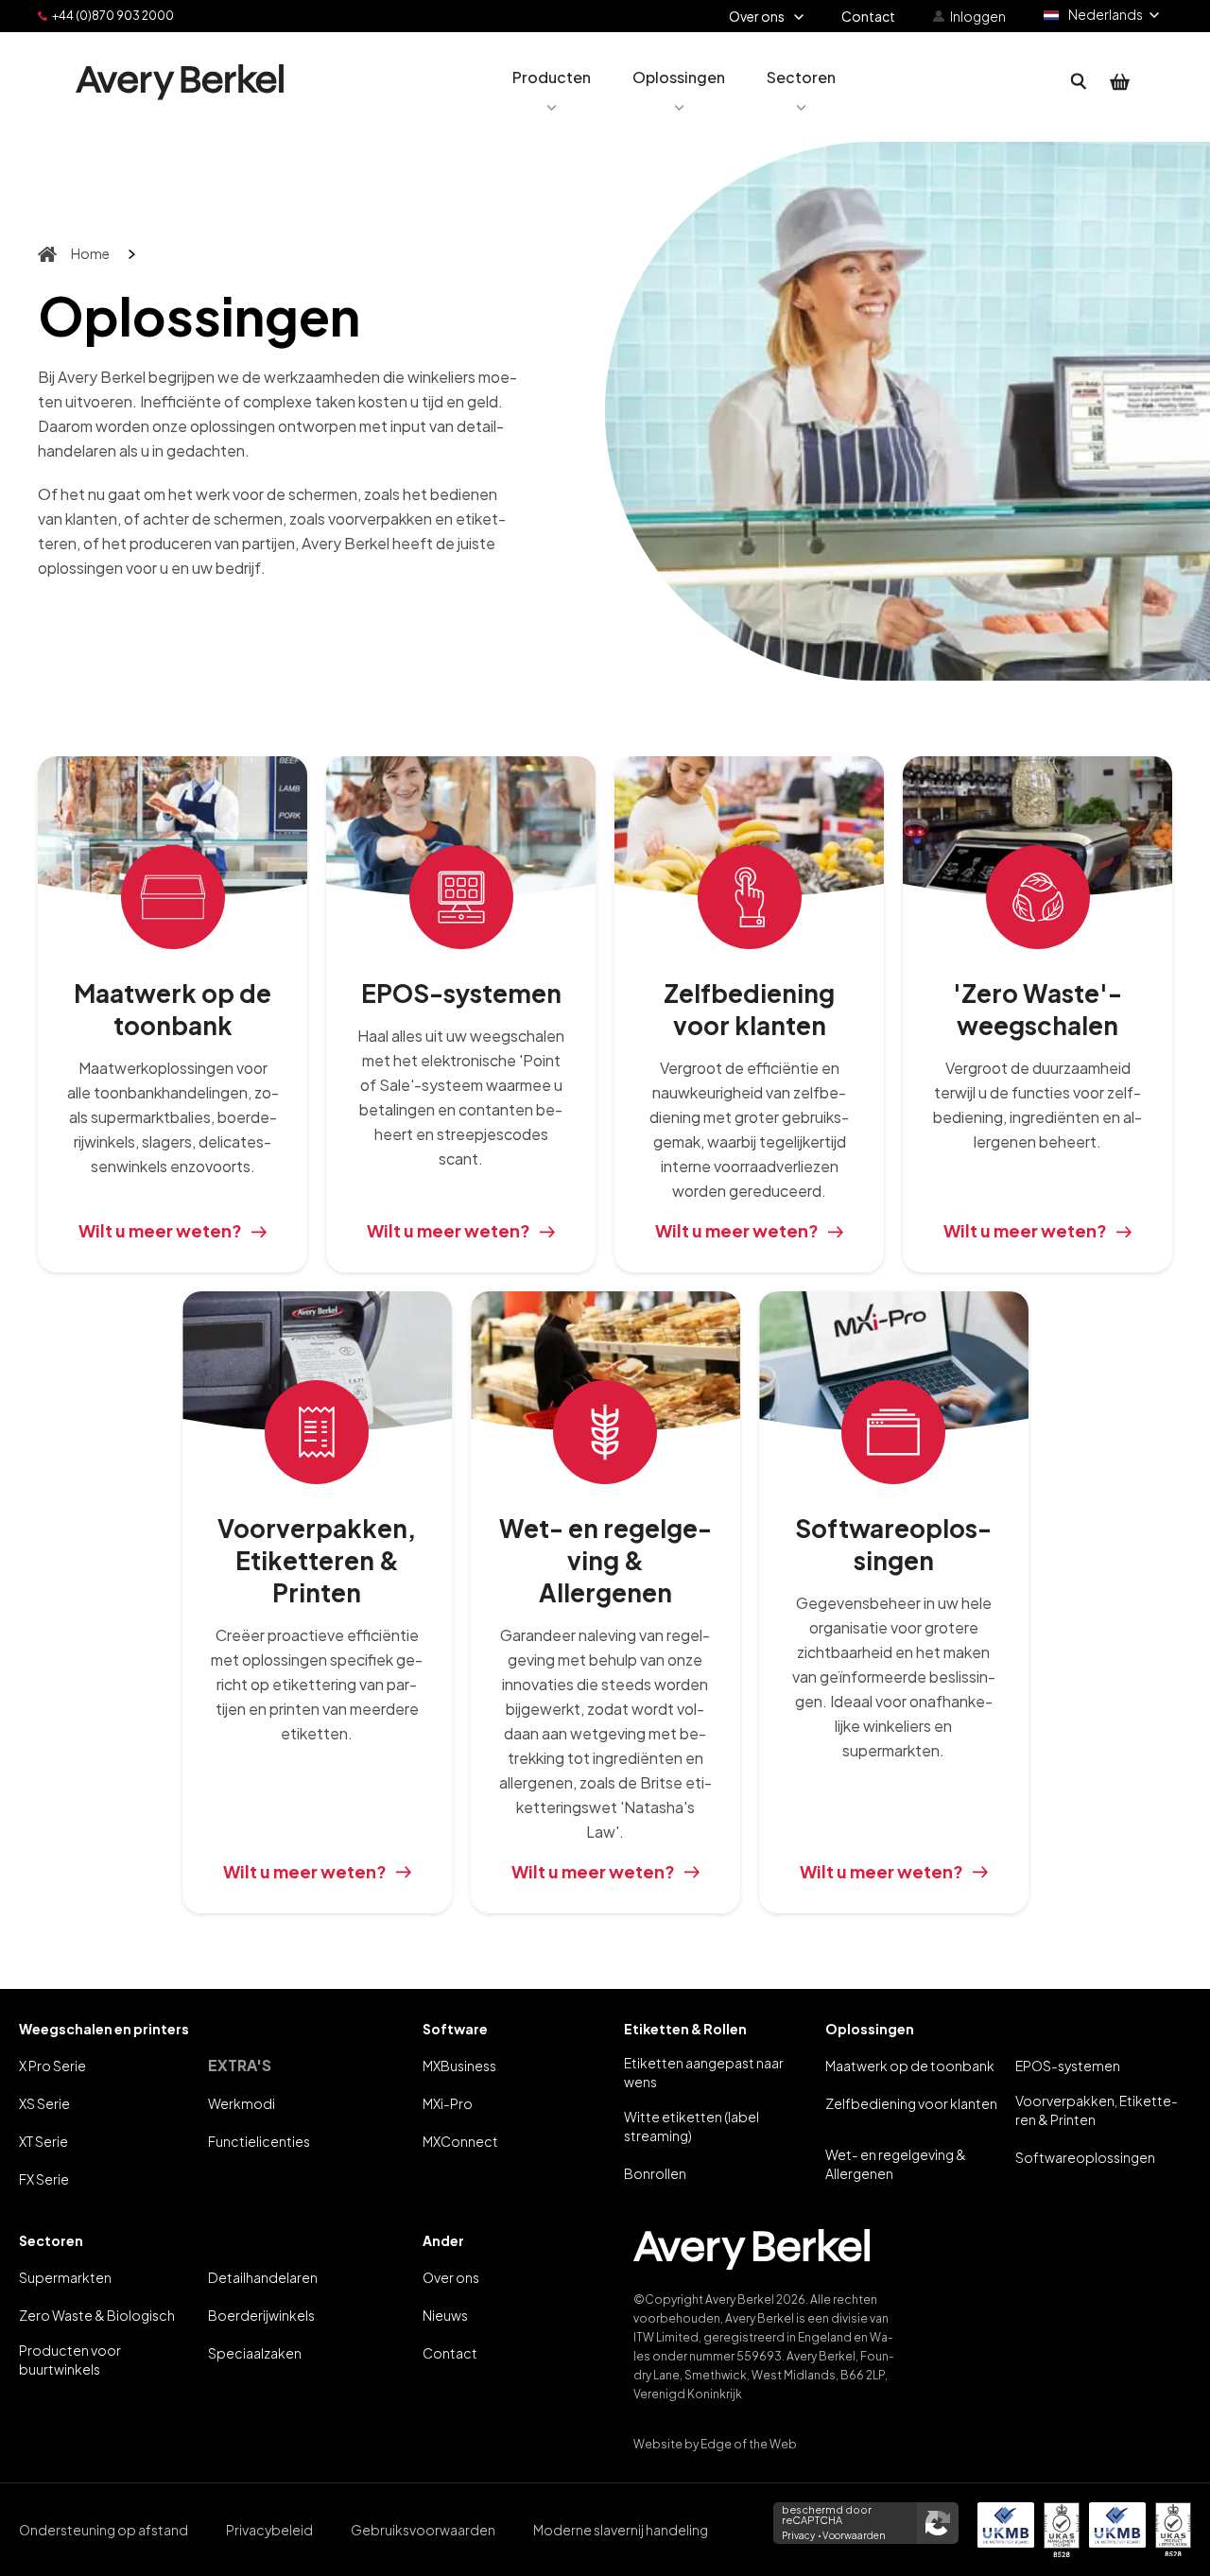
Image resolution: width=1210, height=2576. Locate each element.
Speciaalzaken (255, 2353)
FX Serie (44, 2179)
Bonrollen (655, 2173)
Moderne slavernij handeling (621, 2530)
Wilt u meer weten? (160, 1230)
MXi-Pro (448, 2103)
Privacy (798, 2535)
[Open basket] (1120, 82)
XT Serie (43, 2141)
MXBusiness (459, 2066)
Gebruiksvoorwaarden (423, 2530)
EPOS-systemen (1068, 2066)
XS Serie (44, 2103)
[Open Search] (1079, 82)
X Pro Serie (52, 2066)
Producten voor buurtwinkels (70, 2360)
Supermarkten (65, 2277)
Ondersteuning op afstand (104, 2530)
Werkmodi (242, 2103)
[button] (552, 82)
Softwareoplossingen (1085, 2157)
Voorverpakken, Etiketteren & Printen (1097, 2110)
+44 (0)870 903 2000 (113, 16)
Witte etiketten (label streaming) (691, 2126)
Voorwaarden (854, 2535)
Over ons (451, 2277)
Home (90, 253)
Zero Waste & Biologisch (97, 2315)
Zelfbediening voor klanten (911, 2103)
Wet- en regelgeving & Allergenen (896, 2164)
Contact (450, 2353)
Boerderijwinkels (261, 2315)
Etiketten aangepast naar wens (704, 2072)
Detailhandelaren (263, 2277)
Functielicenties (259, 2141)
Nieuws (445, 2315)
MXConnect (460, 2141)
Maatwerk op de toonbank (910, 2066)
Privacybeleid (269, 2530)
